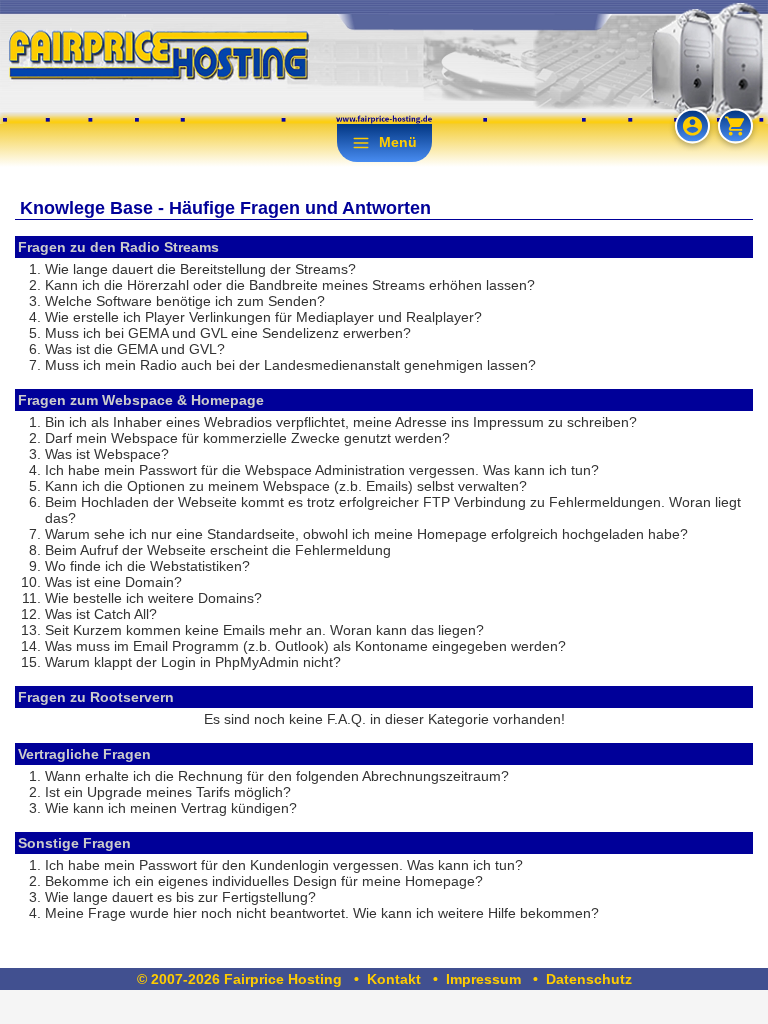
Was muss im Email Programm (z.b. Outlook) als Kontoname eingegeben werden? (305, 646)
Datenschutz (589, 979)
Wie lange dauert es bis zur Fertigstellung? (180, 897)
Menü (396, 142)
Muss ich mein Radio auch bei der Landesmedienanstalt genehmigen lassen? (290, 365)
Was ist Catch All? (101, 614)
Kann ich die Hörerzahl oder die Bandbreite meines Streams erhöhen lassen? (290, 285)
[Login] (692, 125)
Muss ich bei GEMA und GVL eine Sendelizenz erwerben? (228, 333)
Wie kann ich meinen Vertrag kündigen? (171, 808)
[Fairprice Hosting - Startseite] (384, 62)
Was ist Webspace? (107, 454)
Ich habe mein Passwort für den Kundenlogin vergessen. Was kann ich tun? (284, 865)
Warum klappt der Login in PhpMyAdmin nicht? (193, 662)
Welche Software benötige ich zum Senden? (185, 301)
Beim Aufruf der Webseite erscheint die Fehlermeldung (218, 550)
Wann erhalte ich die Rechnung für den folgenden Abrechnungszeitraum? (277, 776)
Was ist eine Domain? (113, 582)
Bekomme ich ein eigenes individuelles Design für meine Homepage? (264, 881)
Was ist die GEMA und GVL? (135, 349)
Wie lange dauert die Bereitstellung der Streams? (200, 269)
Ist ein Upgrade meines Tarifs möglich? (168, 792)
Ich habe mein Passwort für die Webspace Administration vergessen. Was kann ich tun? (322, 470)
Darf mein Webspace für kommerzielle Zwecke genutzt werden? (247, 438)
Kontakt (394, 979)
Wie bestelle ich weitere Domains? (153, 598)
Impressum (483, 979)
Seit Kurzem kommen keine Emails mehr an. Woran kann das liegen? (264, 630)
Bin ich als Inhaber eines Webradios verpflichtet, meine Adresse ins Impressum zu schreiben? (341, 422)
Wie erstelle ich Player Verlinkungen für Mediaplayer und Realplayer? (263, 317)
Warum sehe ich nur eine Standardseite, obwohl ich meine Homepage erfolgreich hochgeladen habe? (366, 534)
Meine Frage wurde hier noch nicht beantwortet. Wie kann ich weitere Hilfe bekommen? (322, 913)
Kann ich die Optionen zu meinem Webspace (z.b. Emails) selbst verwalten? (286, 486)
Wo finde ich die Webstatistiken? (147, 566)
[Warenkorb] (735, 125)
